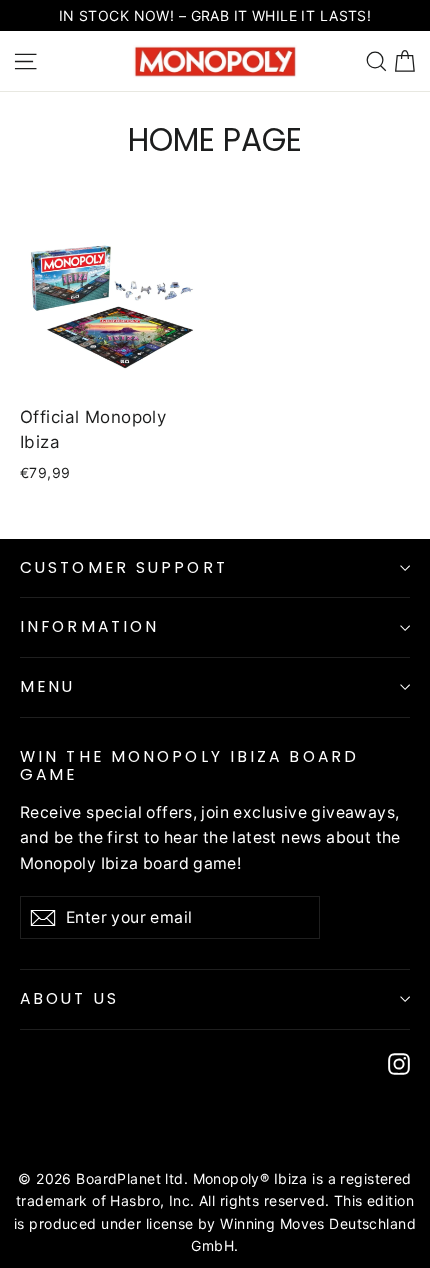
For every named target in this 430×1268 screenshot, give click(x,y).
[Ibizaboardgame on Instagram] (399, 1063)
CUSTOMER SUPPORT (124, 567)
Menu (47, 686)
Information (89, 626)
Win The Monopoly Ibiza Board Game (189, 765)
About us (69, 998)
